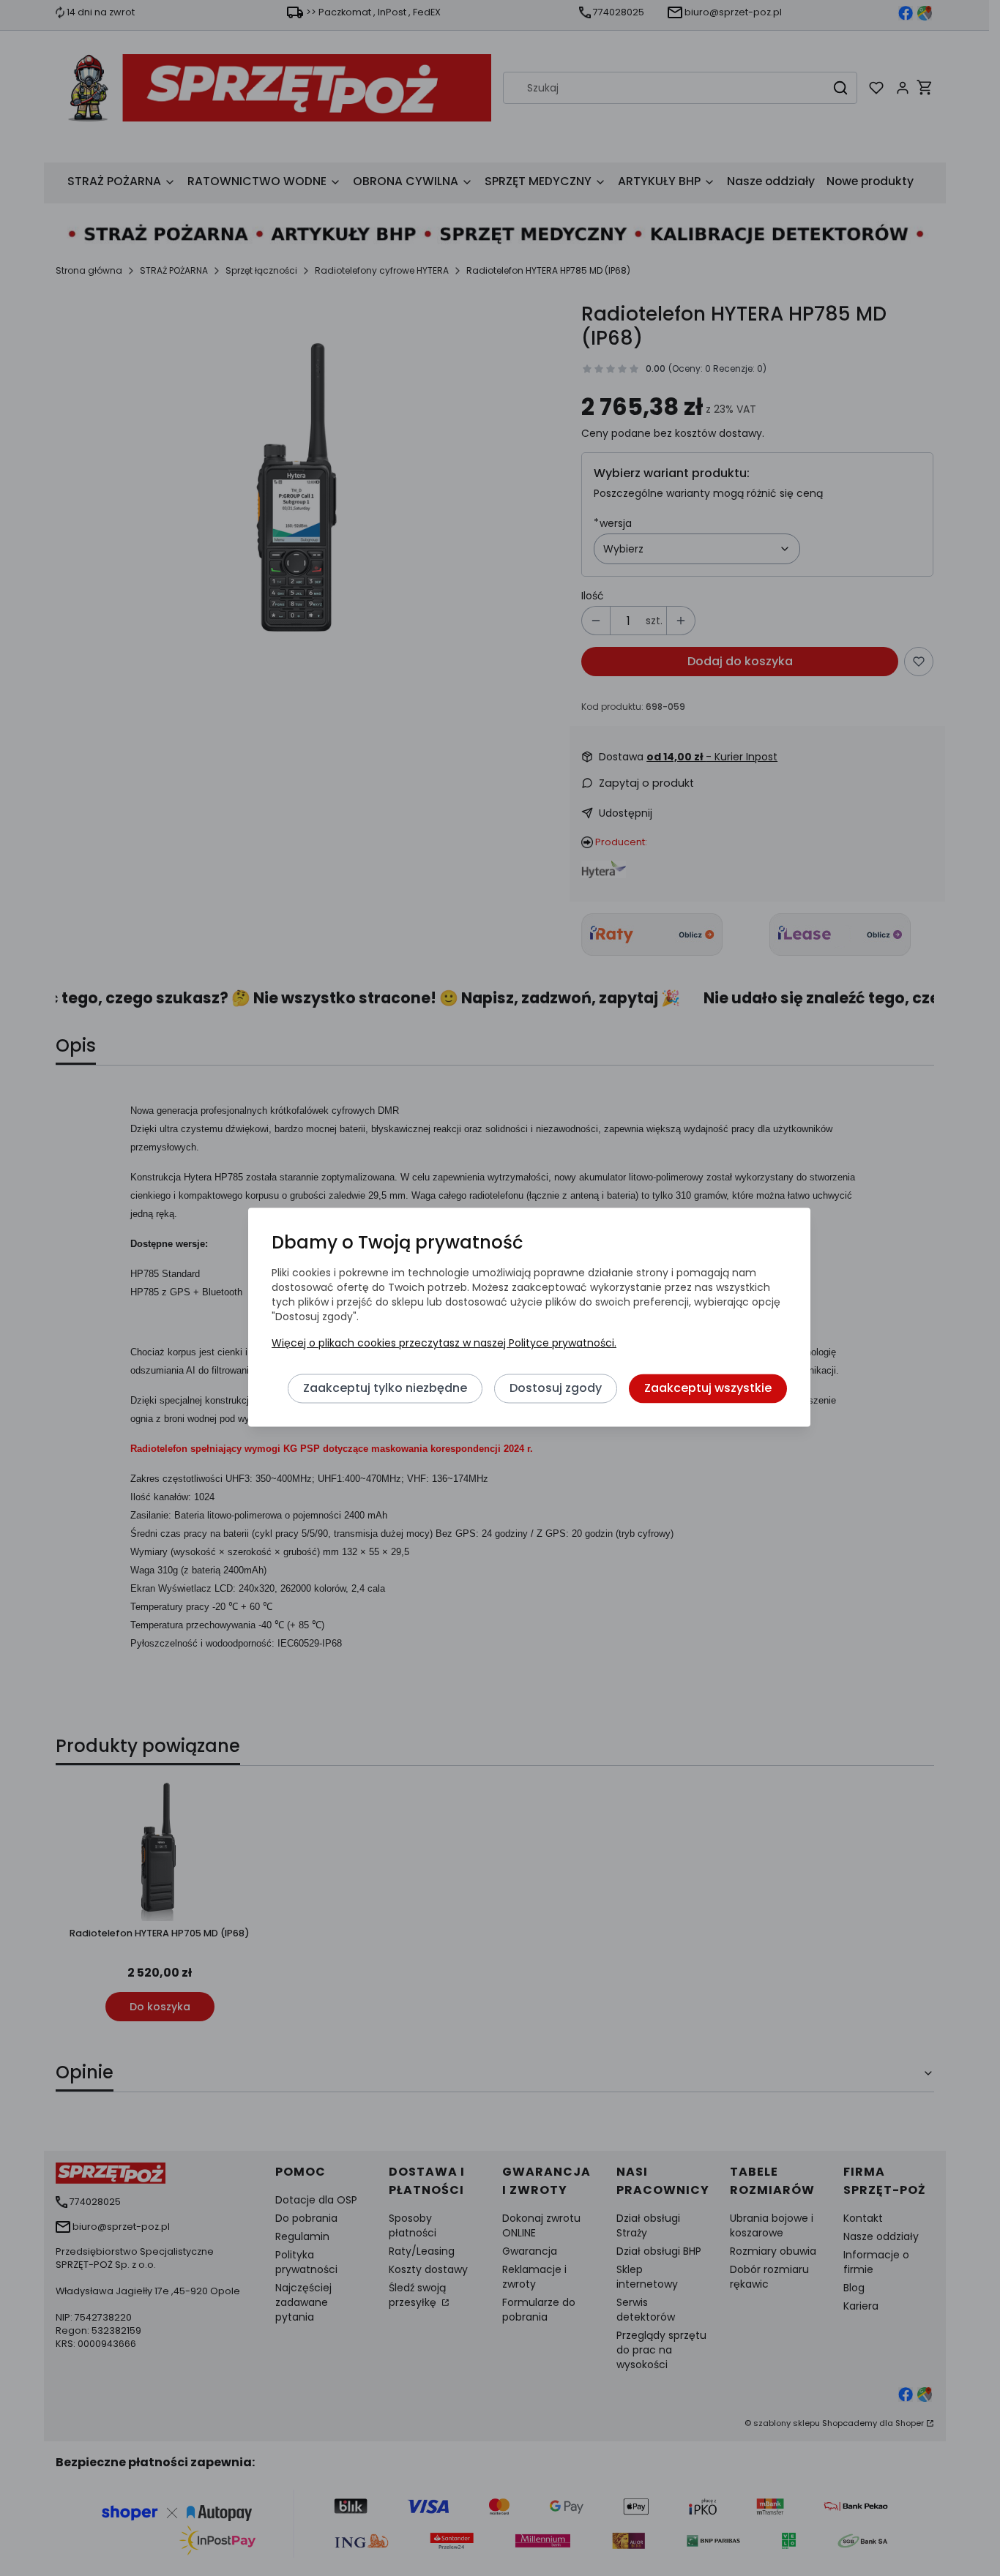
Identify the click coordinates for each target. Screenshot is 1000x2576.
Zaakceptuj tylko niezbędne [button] (385, 1389)
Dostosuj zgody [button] (556, 1389)
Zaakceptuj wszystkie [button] (708, 1389)
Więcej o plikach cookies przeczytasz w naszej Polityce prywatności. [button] (444, 1344)
